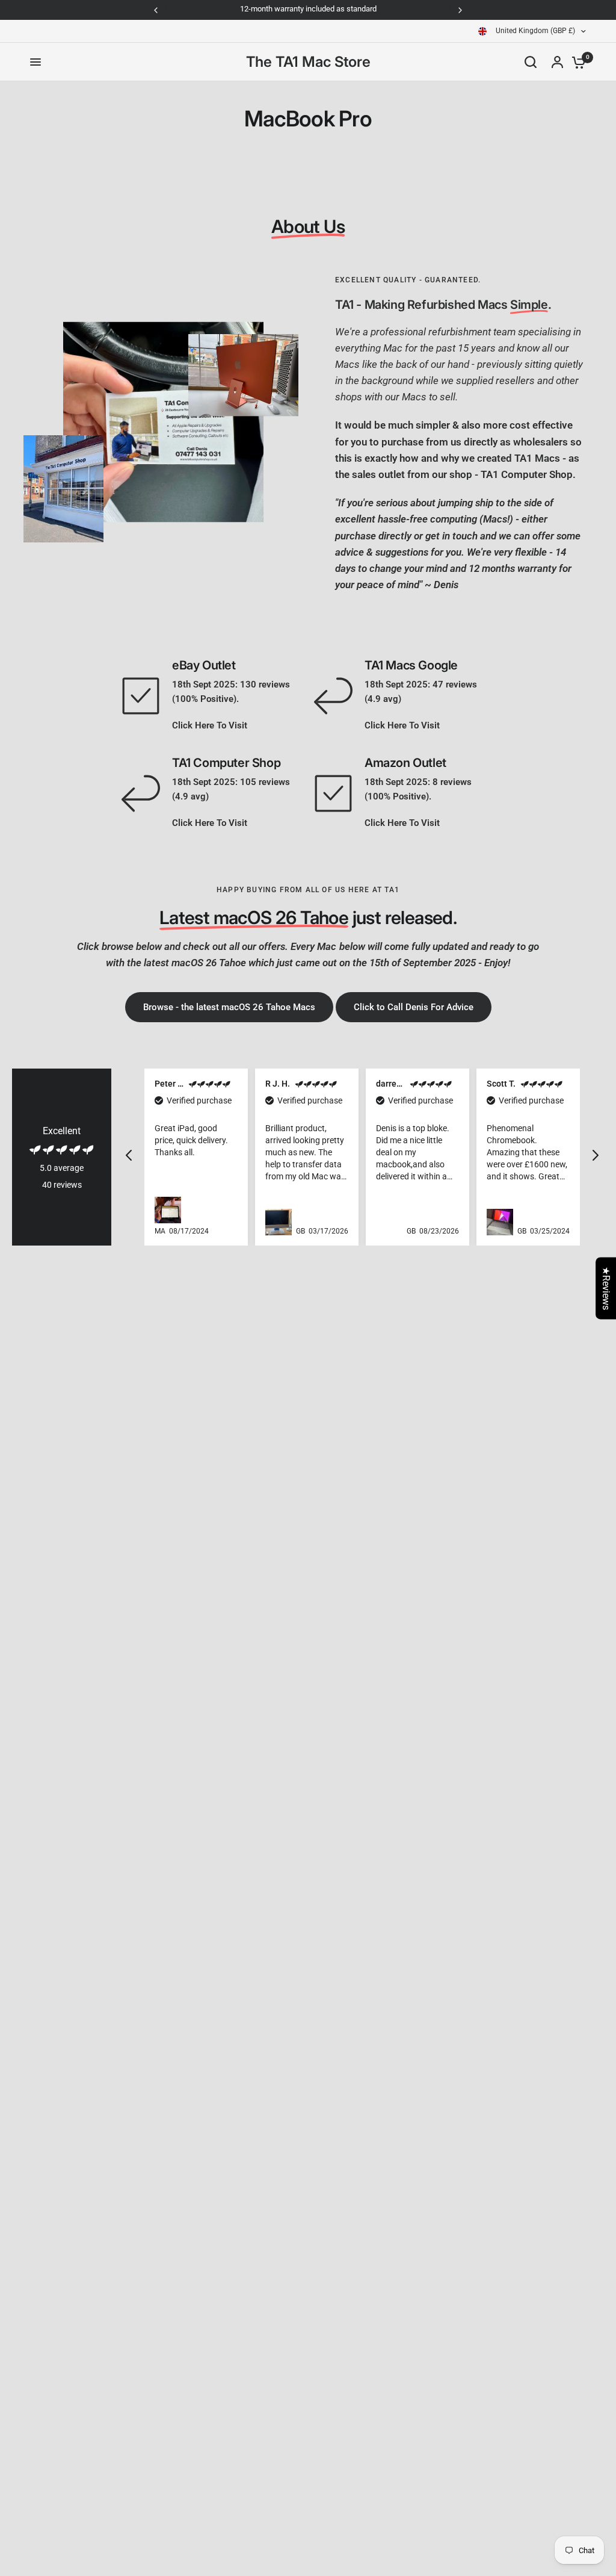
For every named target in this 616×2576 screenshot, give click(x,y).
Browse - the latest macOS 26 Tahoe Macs (229, 1007)
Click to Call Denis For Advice (414, 1007)
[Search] (531, 62)
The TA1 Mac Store (308, 62)
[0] (576, 62)
